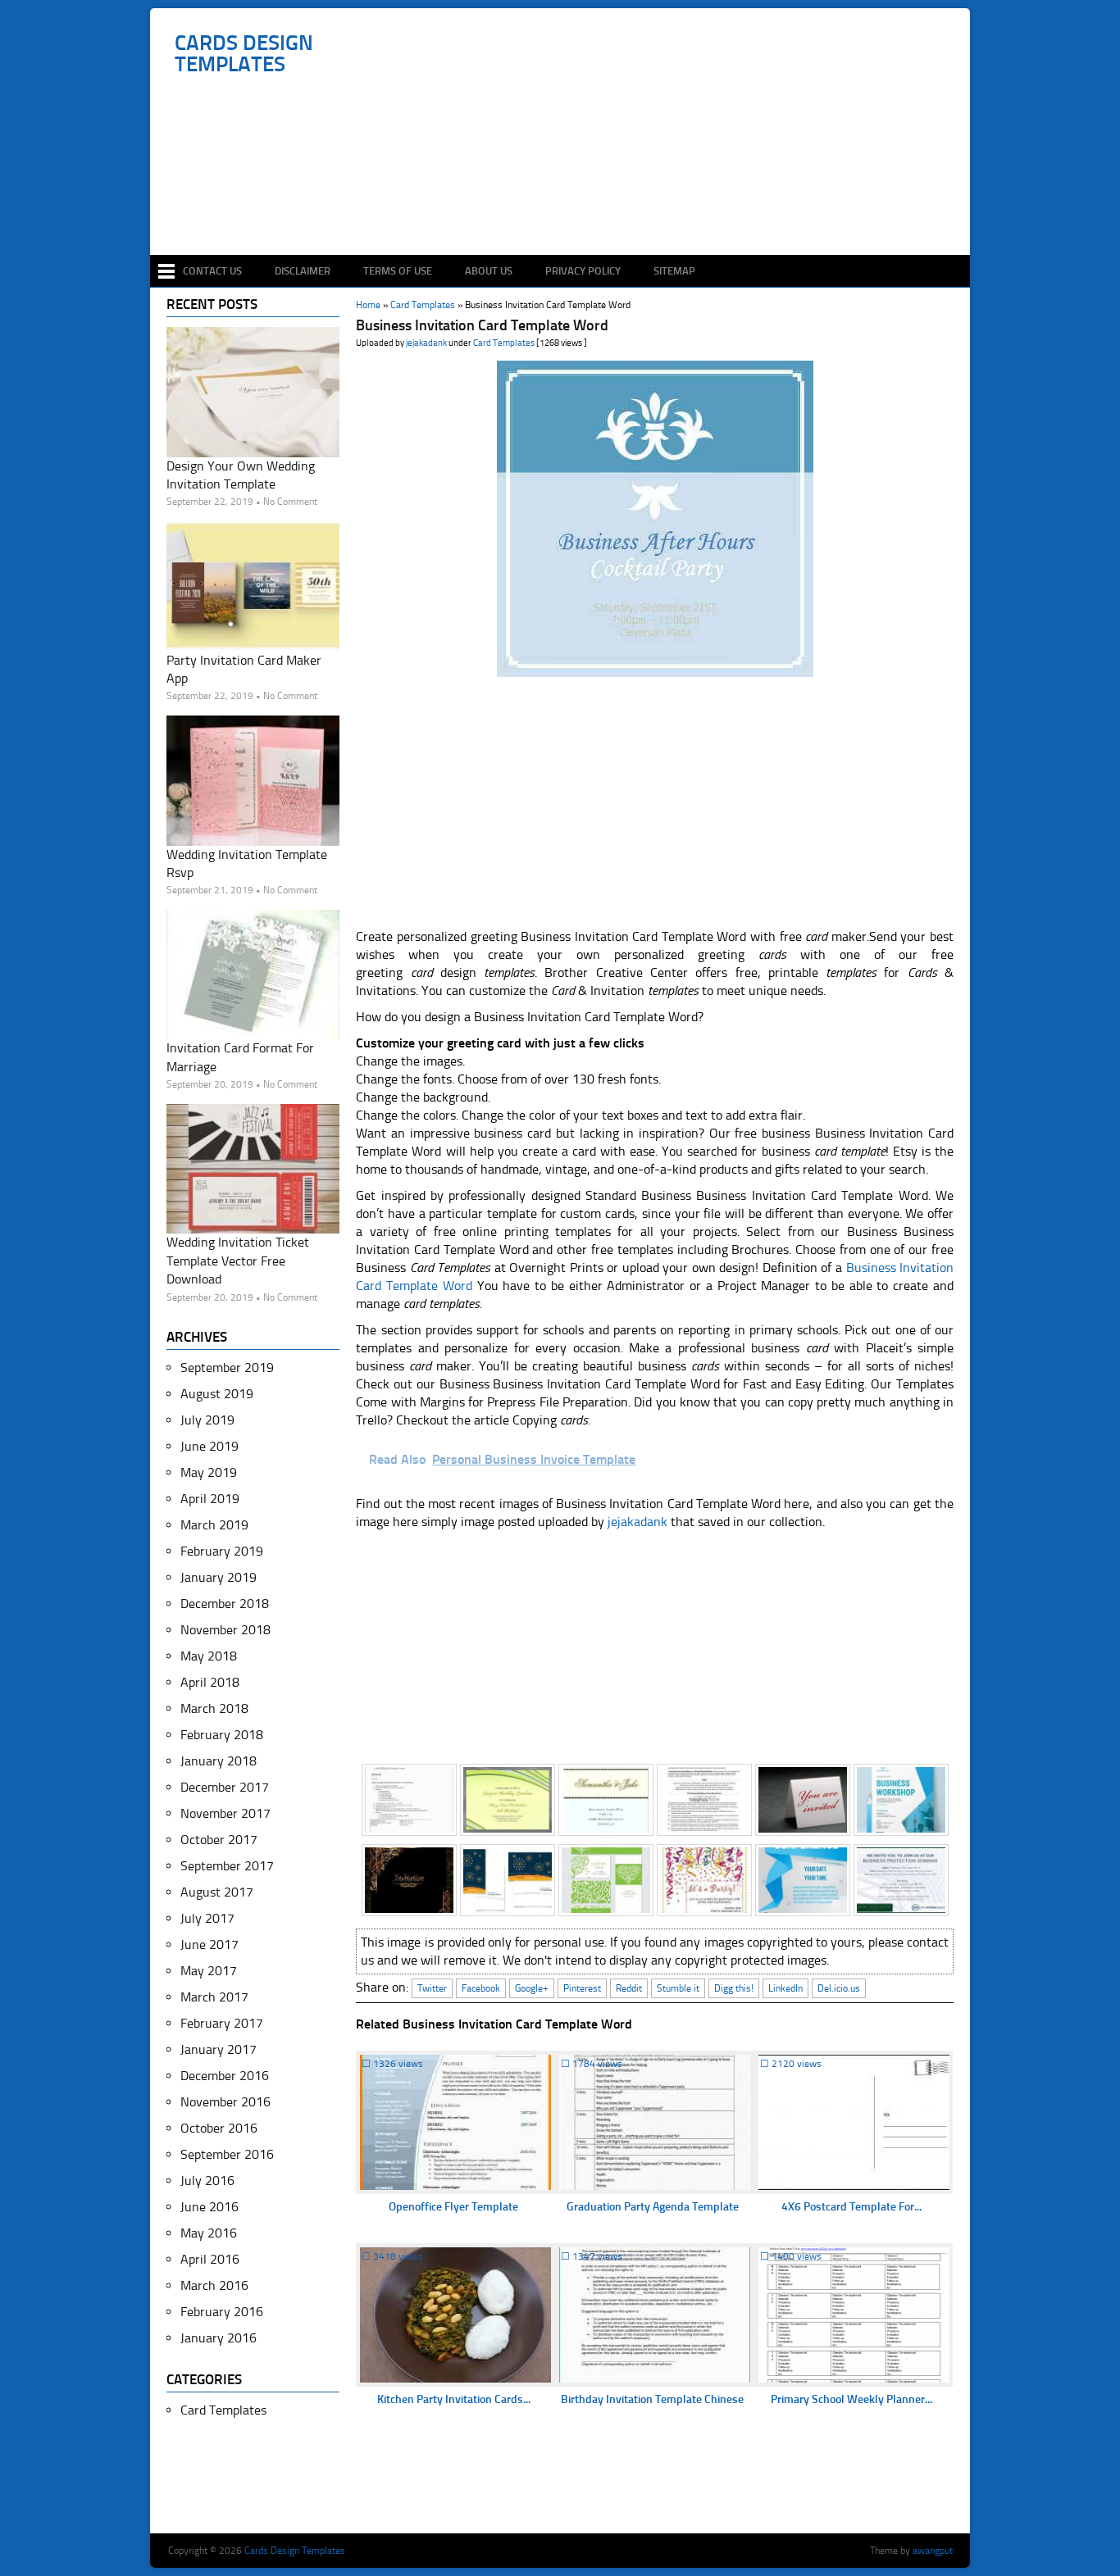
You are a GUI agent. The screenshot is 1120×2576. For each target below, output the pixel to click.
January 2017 (219, 2049)
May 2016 (209, 2233)
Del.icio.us (839, 1988)
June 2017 (209, 1944)
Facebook (481, 1988)
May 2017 (209, 1971)
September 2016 (227, 2154)
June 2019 (209, 1446)
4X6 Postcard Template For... (851, 2207)
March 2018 (214, 1708)
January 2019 (219, 1577)
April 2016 (210, 2259)
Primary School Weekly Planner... (851, 2399)
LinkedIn (785, 1988)
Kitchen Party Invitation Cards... (454, 2399)
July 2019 (207, 1420)
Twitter (432, 1988)
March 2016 (214, 2285)
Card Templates (504, 343)
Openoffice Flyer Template (453, 2207)
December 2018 (225, 1604)
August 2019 (217, 1394)
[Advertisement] (569, 207)
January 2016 (219, 2338)
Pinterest (582, 1988)
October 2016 (219, 2128)
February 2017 (222, 2023)
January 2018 (219, 1761)
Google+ (532, 1988)
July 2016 (207, 2181)
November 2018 (225, 1630)
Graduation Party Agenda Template (653, 2207)
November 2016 (225, 2102)
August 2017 (217, 1892)
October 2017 (219, 1840)
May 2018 (209, 1656)
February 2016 (222, 2312)
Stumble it (678, 1988)
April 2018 (210, 1682)
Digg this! (734, 1988)
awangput (933, 2551)
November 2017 (225, 1813)
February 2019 (222, 1551)
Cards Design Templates (244, 54)
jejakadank (426, 343)
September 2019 (227, 1368)
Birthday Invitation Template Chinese (652, 2399)
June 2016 (209, 2207)
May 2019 (209, 1472)
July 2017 (207, 1918)
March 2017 (214, 1997)
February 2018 (222, 1735)
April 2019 (210, 1499)
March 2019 (214, 1525)
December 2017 (225, 1787)
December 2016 (225, 2076)
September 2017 (227, 1866)
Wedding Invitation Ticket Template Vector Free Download (238, 1261)
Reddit (629, 1988)
